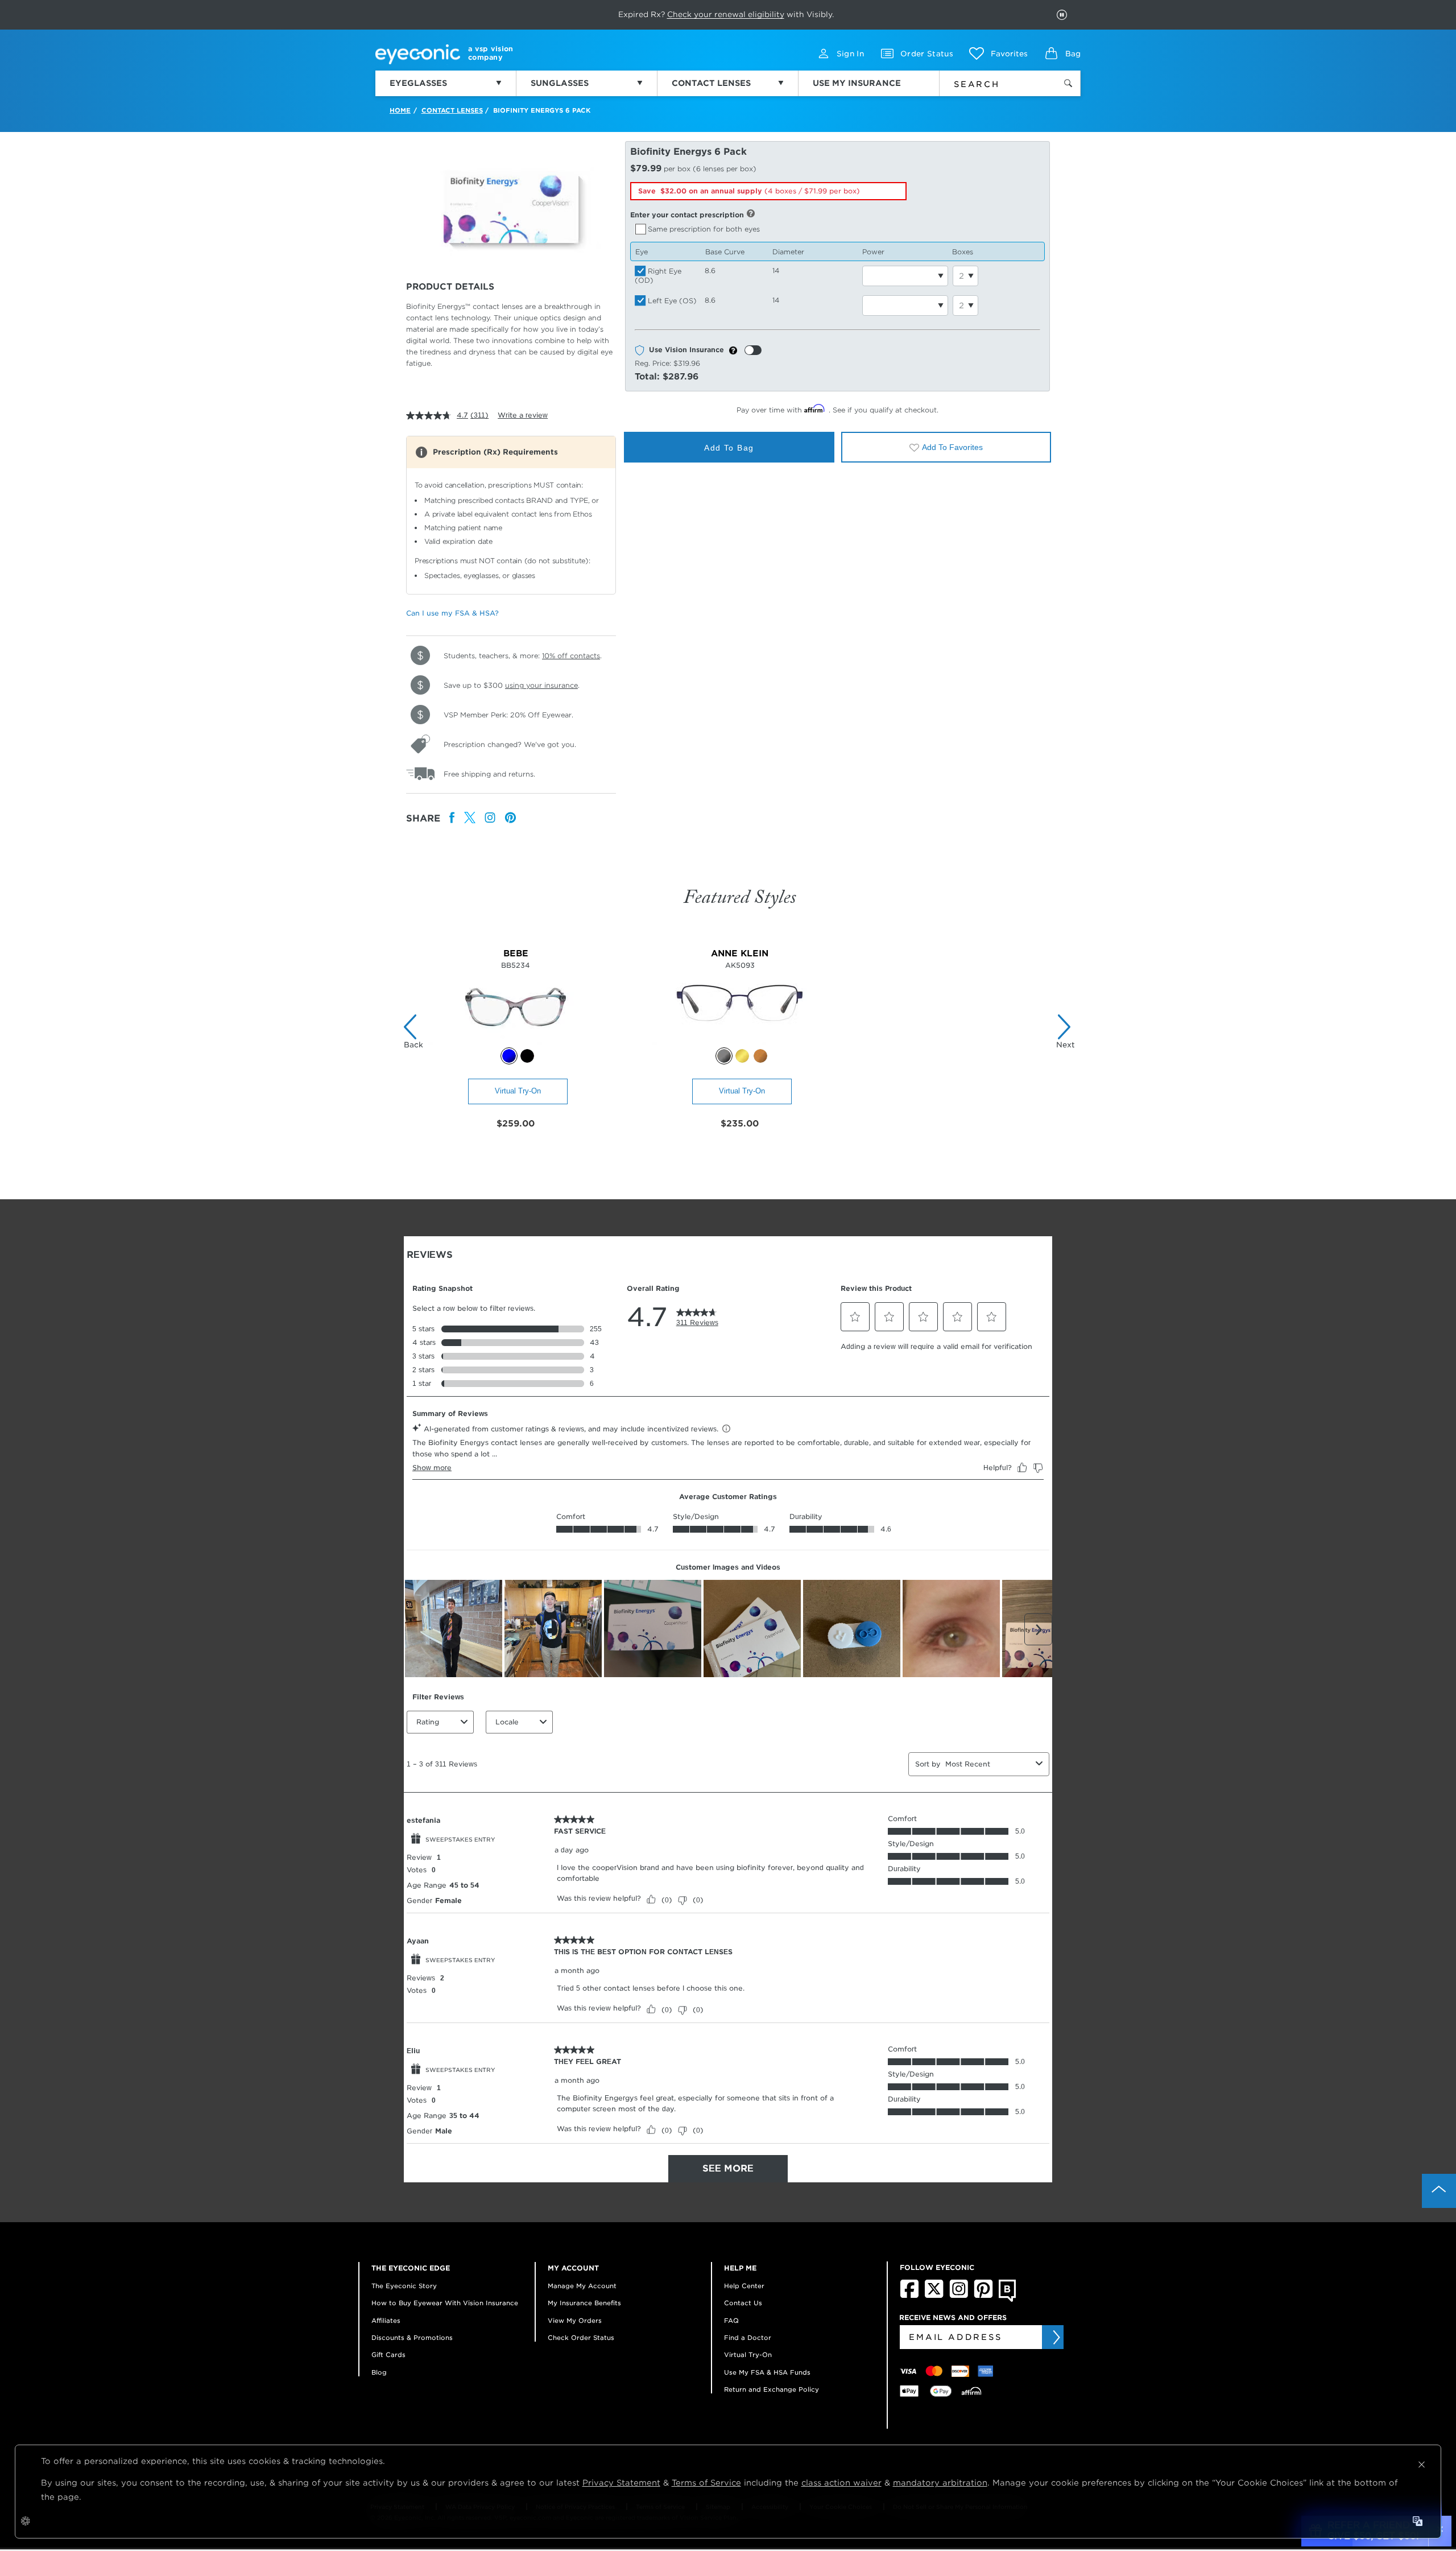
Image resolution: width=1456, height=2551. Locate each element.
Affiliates (386, 2321)
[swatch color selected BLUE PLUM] (509, 1056)
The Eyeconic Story (404, 2286)
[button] (998, 53)
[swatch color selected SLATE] (724, 1056)
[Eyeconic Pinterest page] (983, 2296)
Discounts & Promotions (412, 2338)
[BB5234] (516, 1041)
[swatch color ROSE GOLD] (742, 1056)
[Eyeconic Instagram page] (959, 2296)
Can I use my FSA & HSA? (452, 613)
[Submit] (1056, 2337)
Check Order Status (581, 2338)
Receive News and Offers (953, 2317)
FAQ (731, 2321)
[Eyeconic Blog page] (1008, 2300)
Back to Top (1439, 2191)
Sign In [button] (850, 54)
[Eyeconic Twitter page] (934, 2296)
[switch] (753, 350)
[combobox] (991, 82)
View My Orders (575, 2321)
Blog (379, 2372)
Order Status (927, 54)
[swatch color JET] (527, 1056)
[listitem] (452, 818)
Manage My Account (582, 2286)
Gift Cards (388, 2355)
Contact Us (743, 2303)
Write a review (523, 415)
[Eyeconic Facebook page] (909, 2296)
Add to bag (729, 448)
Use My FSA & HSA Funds (767, 2372)
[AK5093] (740, 1041)
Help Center (744, 2286)
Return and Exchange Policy (772, 2389)
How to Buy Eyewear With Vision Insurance (445, 2303)
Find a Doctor (748, 2338)
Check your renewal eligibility (726, 14)
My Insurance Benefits (584, 2303)
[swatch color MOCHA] (760, 1056)
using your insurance (541, 685)
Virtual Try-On (518, 1091)
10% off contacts (571, 656)
